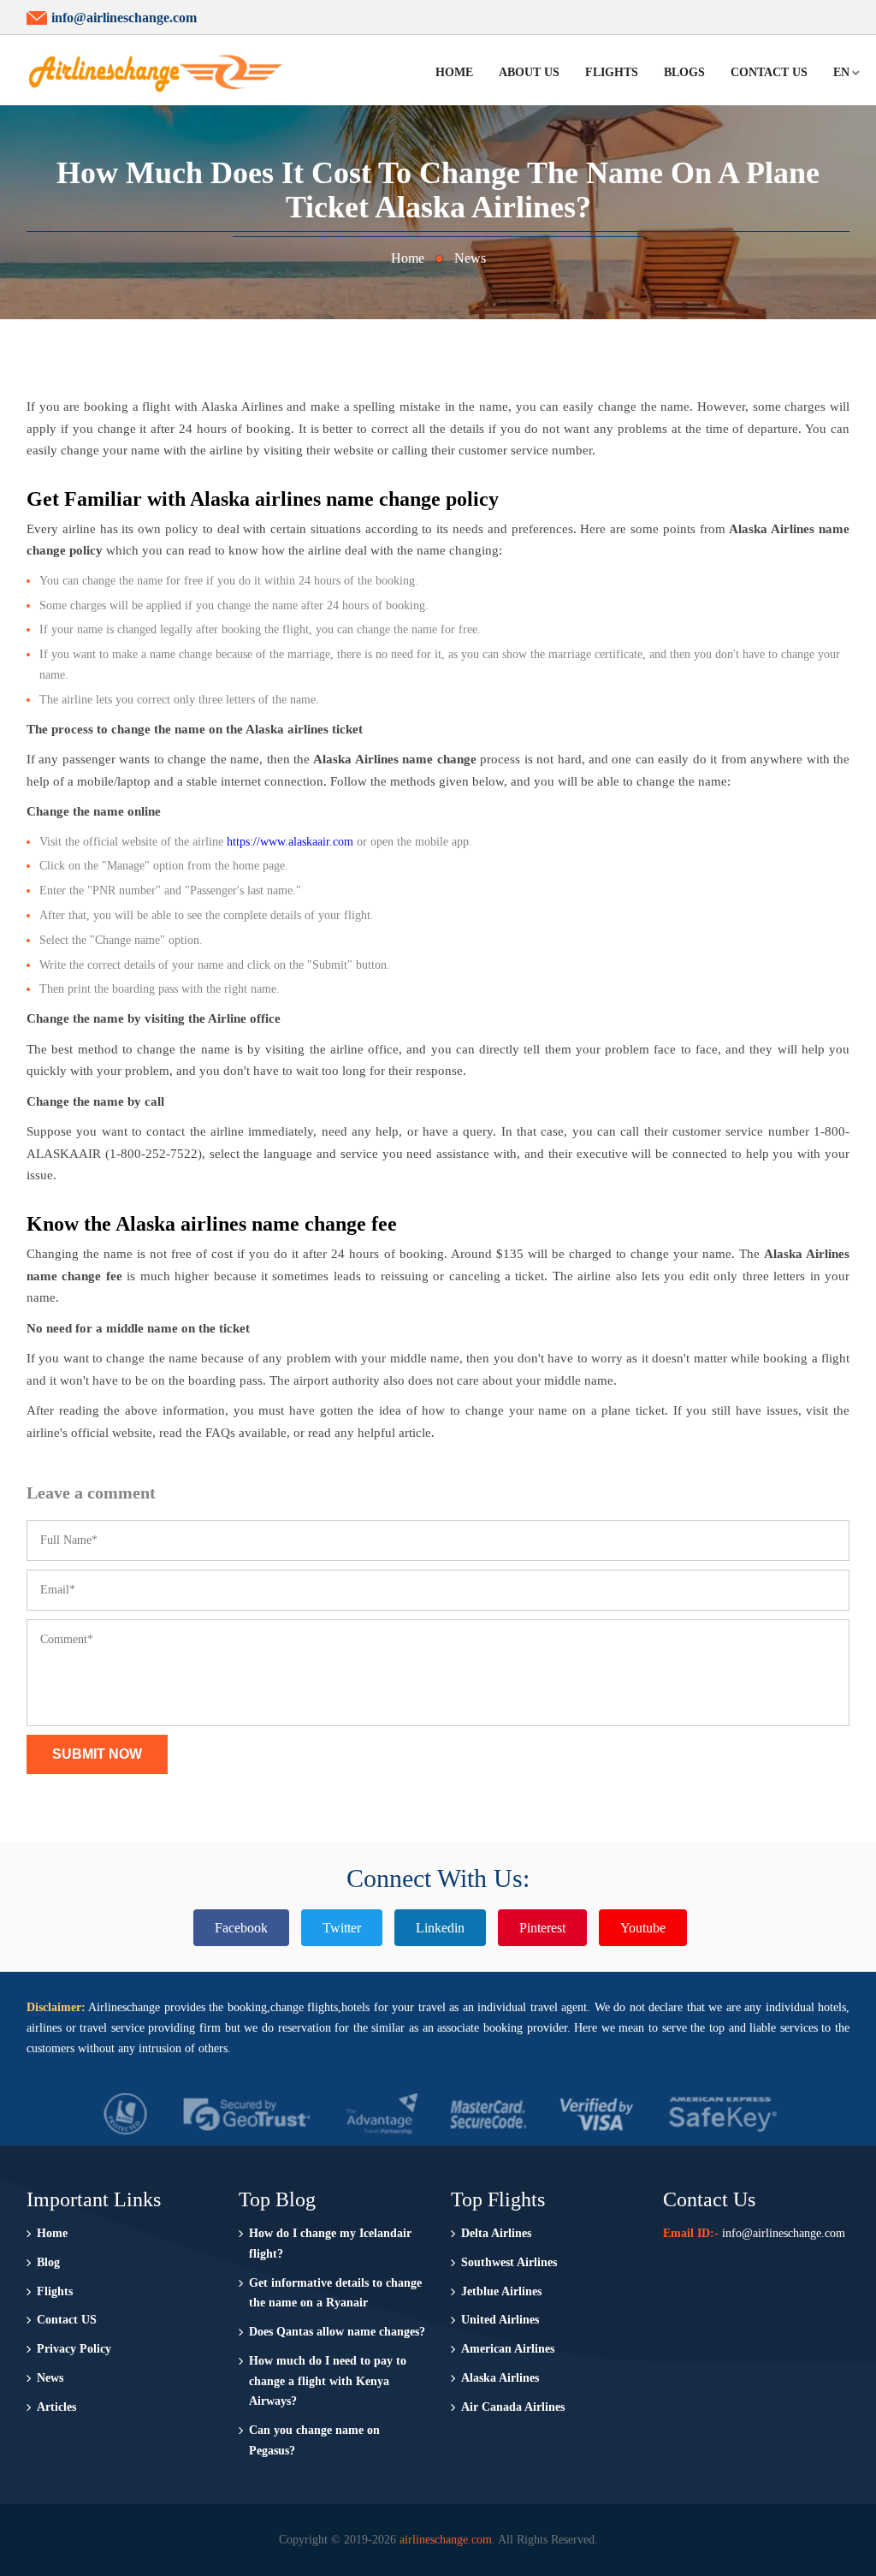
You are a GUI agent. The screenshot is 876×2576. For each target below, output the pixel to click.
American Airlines (508, 2349)
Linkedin (440, 1928)
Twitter (342, 1928)
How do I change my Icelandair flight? (330, 2244)
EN (841, 72)
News (470, 258)
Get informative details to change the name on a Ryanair (335, 2293)
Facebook (241, 1928)
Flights (612, 72)
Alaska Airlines (500, 2378)
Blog (48, 2262)
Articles (56, 2407)
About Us (529, 72)
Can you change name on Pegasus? (314, 2440)
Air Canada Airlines (513, 2407)
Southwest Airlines (509, 2262)
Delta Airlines (496, 2233)
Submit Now (97, 1754)
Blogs (684, 72)
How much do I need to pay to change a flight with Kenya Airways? (328, 2381)
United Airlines (500, 2320)
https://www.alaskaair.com (290, 842)
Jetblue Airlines (501, 2291)
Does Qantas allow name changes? (337, 2332)
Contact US (67, 2320)
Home (454, 72)
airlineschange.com (446, 2540)
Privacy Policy (74, 2349)
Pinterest (542, 1928)
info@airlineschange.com (124, 18)
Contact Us (769, 72)
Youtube (643, 1928)
